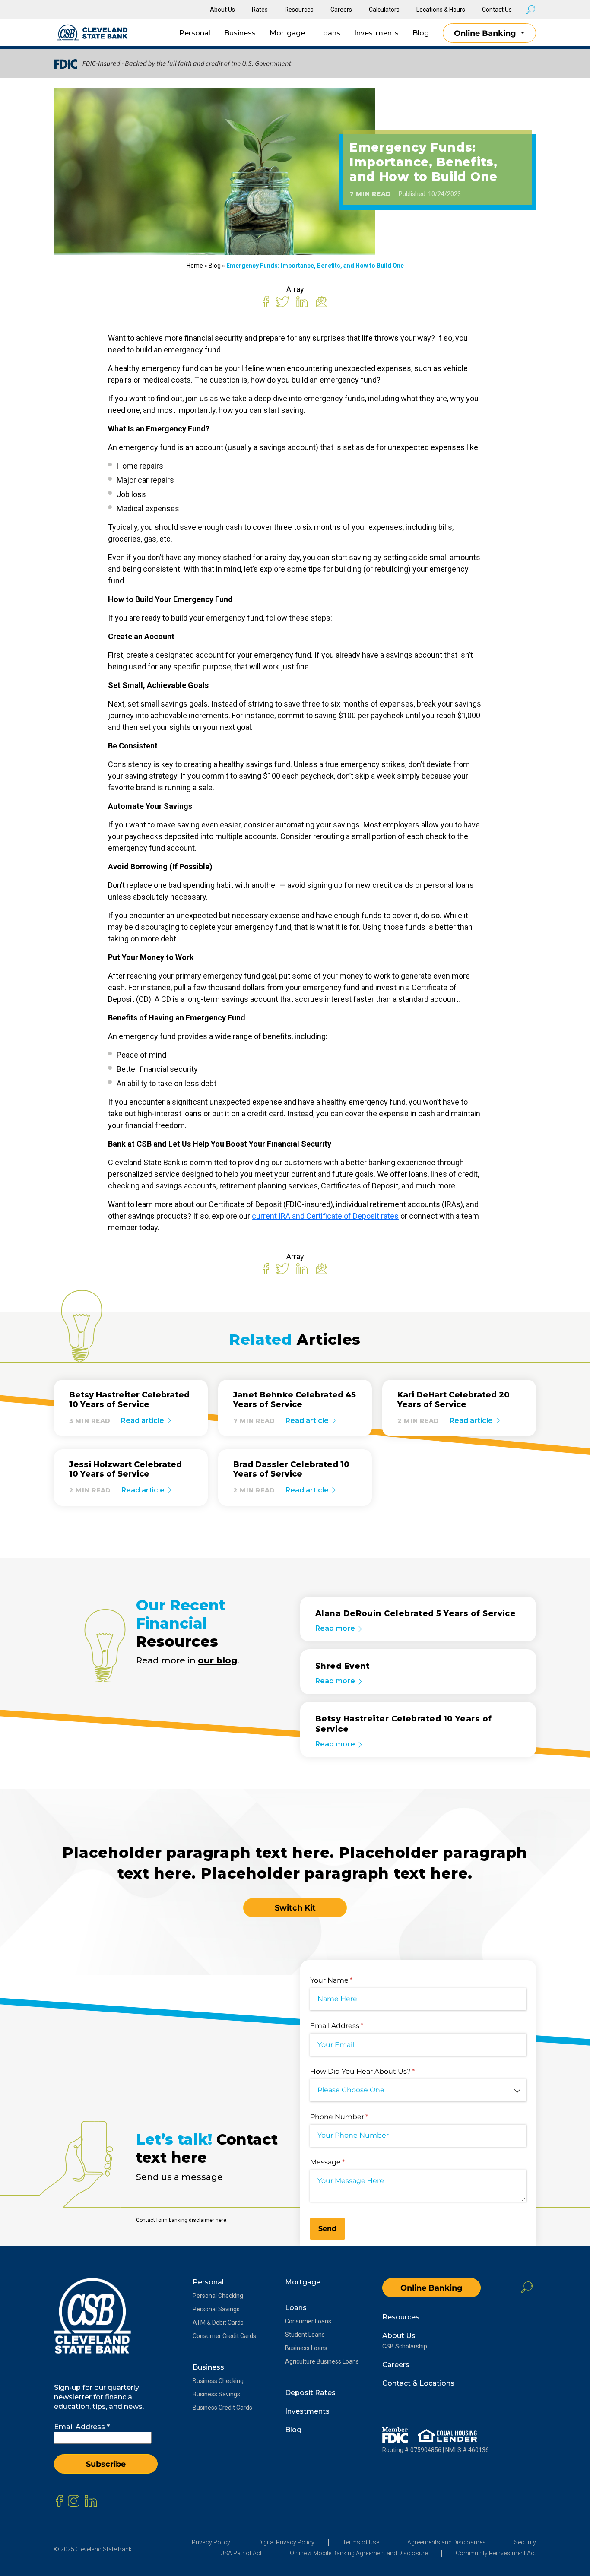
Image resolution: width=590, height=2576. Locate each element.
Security (525, 2542)
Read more (336, 1628)
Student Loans (305, 2335)
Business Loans (306, 2348)
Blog (421, 33)
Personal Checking (218, 2296)
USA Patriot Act (241, 2553)
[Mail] (322, 301)
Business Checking (218, 2381)
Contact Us (497, 10)
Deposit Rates (310, 2393)
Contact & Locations (418, 2383)
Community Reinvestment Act (496, 2553)
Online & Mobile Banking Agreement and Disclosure (359, 2553)
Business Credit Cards (222, 2408)
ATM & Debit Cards (218, 2323)
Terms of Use (361, 2542)
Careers (341, 10)
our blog (217, 1661)
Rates (260, 10)
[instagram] (74, 2501)
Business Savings (216, 2394)
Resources (299, 10)
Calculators (384, 10)
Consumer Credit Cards (224, 2336)
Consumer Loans (308, 2321)
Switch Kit (295, 1908)
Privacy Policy (211, 2542)
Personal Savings (216, 2309)
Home (195, 266)
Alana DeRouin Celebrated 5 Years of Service (416, 1613)
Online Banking (486, 33)
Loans (330, 33)
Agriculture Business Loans (322, 2361)
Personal (195, 33)
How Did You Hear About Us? (377, 2071)
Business (240, 33)
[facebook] (59, 2501)
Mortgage (287, 33)
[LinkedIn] (302, 301)
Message (343, 2162)
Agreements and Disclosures (447, 2542)
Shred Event (343, 1666)
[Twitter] (283, 301)
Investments (376, 33)
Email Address (352, 2026)
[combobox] (418, 2090)
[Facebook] (266, 301)
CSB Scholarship (405, 2346)
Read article (143, 1421)
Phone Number (354, 2117)
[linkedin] (91, 2501)
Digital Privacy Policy (286, 2542)
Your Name (346, 1980)
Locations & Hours (441, 10)
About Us (222, 10)
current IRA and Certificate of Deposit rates (325, 1216)
